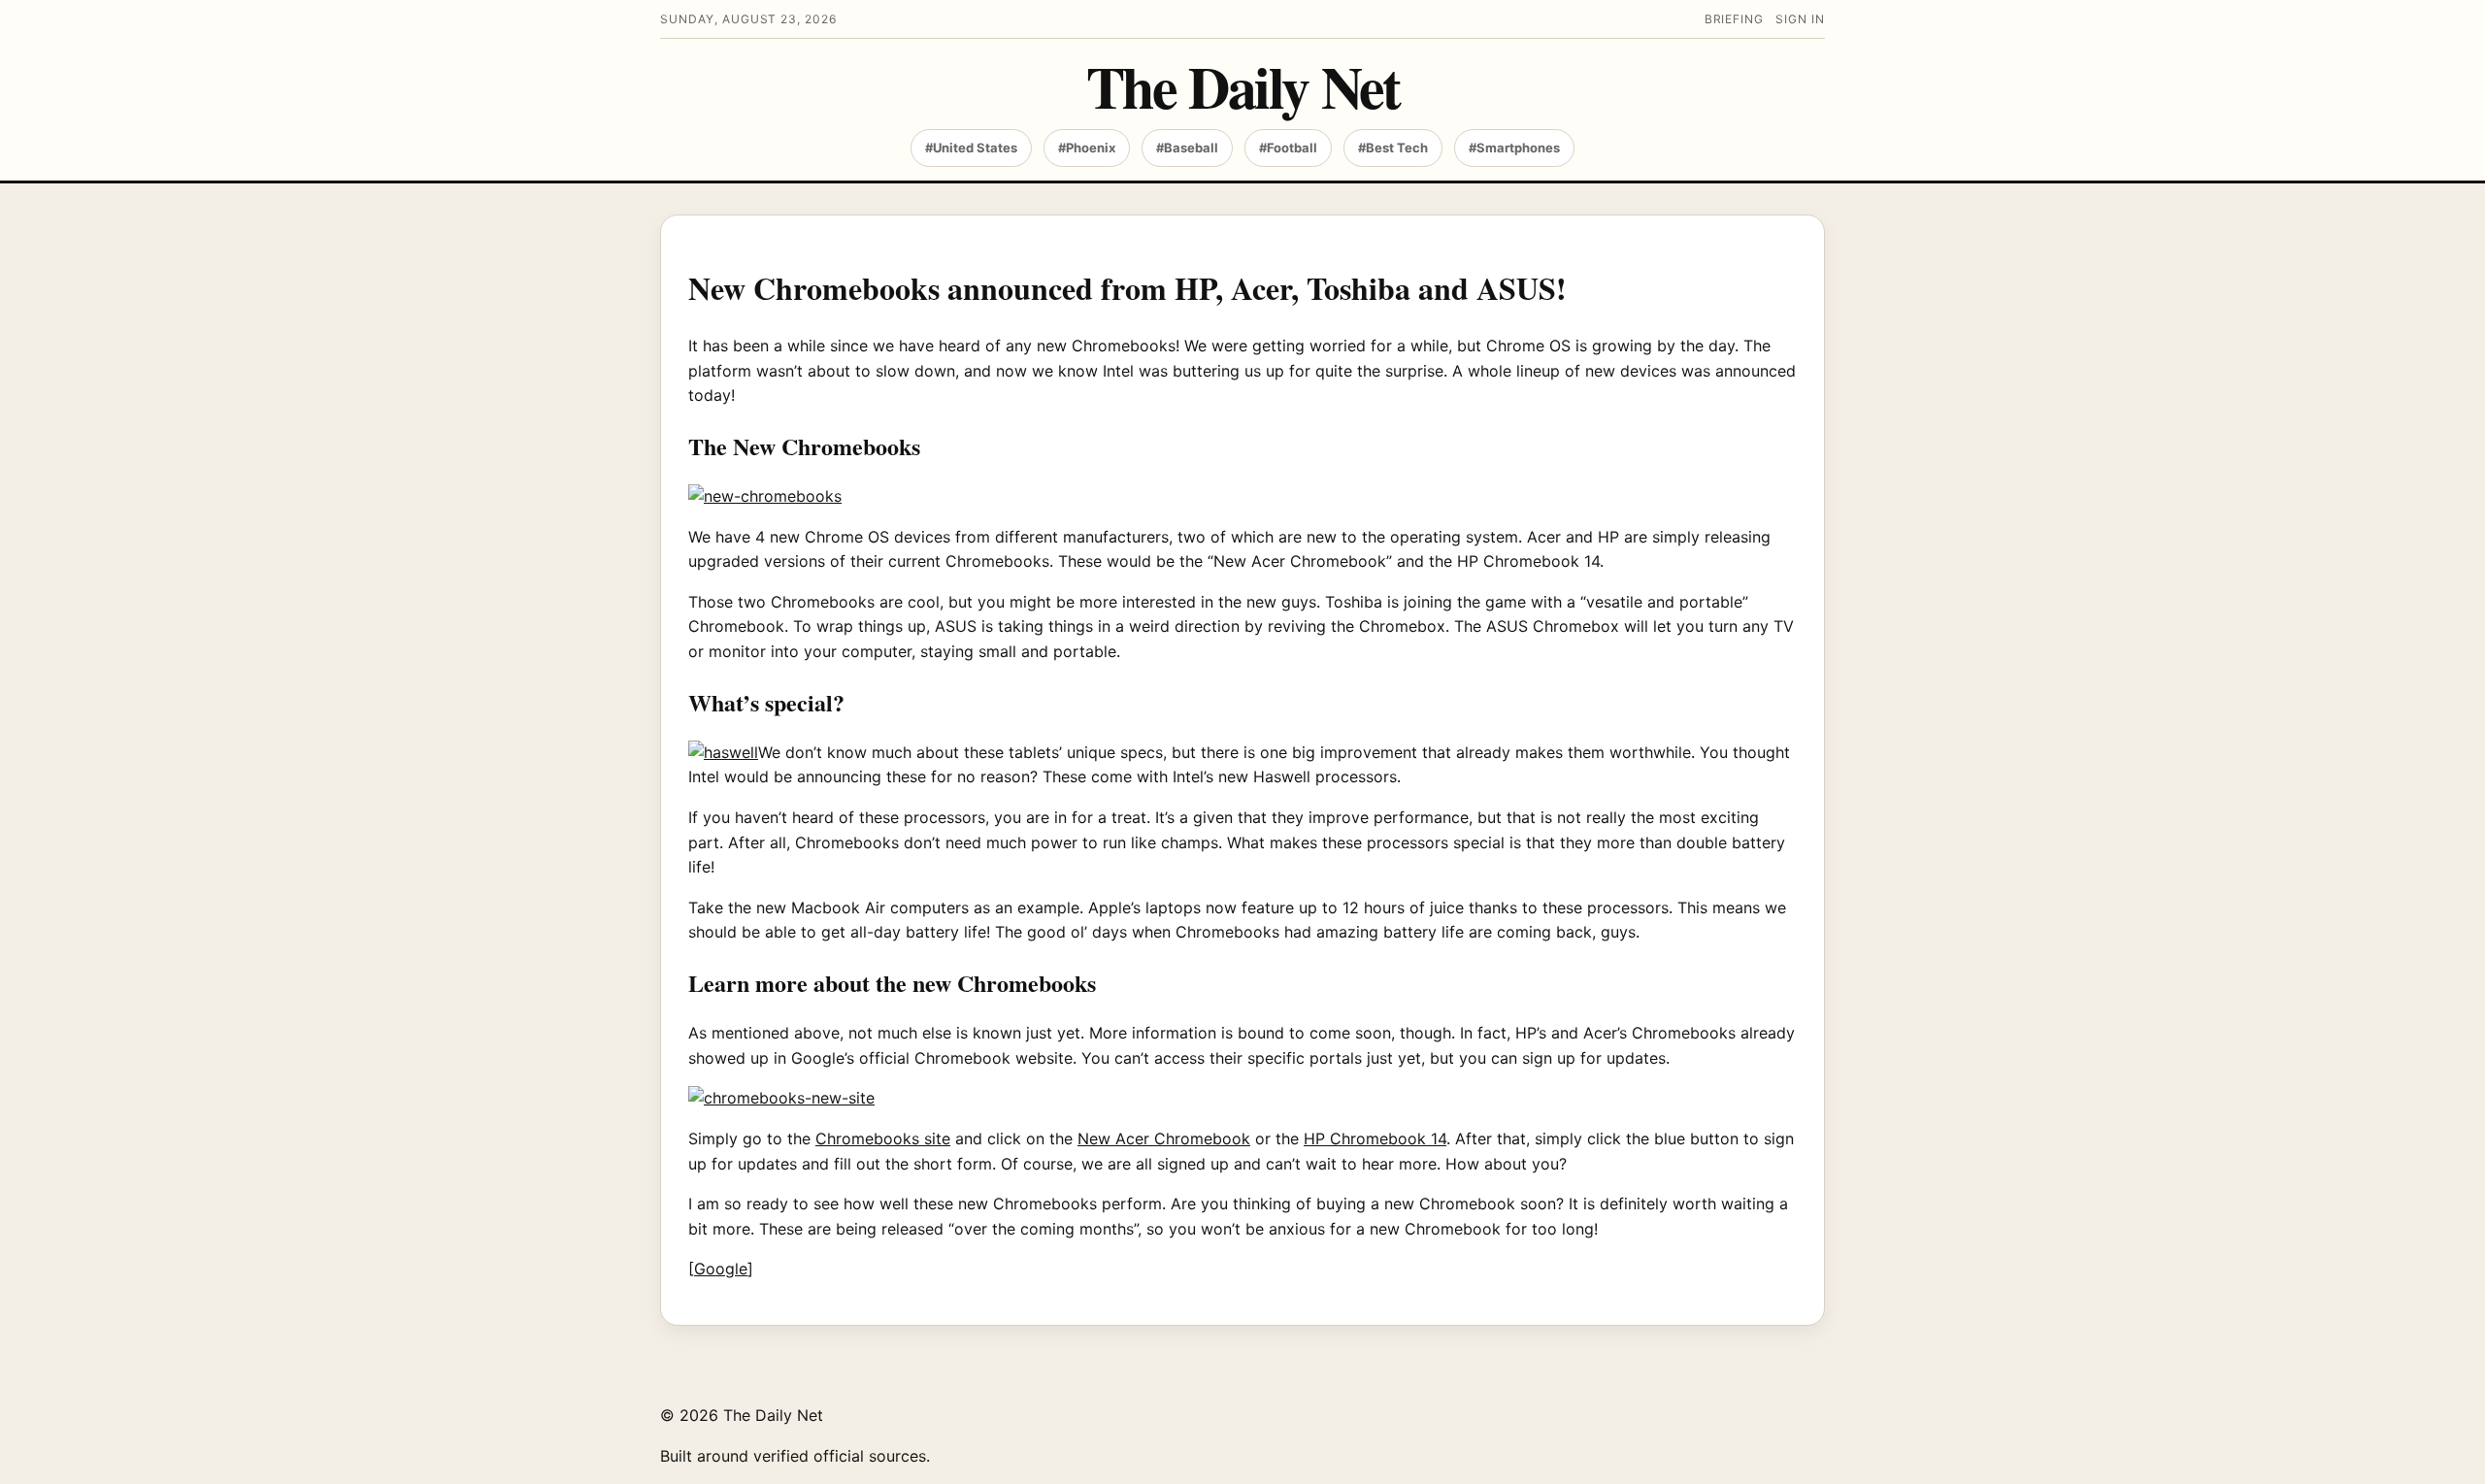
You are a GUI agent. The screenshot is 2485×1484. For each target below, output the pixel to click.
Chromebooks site (883, 1138)
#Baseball (1187, 148)
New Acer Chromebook (1164, 1138)
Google (721, 1269)
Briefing (1735, 19)
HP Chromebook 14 (1375, 1138)
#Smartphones (1514, 148)
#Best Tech (1393, 148)
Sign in (1800, 19)
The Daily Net (1243, 86)
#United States (971, 148)
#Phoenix (1087, 148)
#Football (1288, 148)
